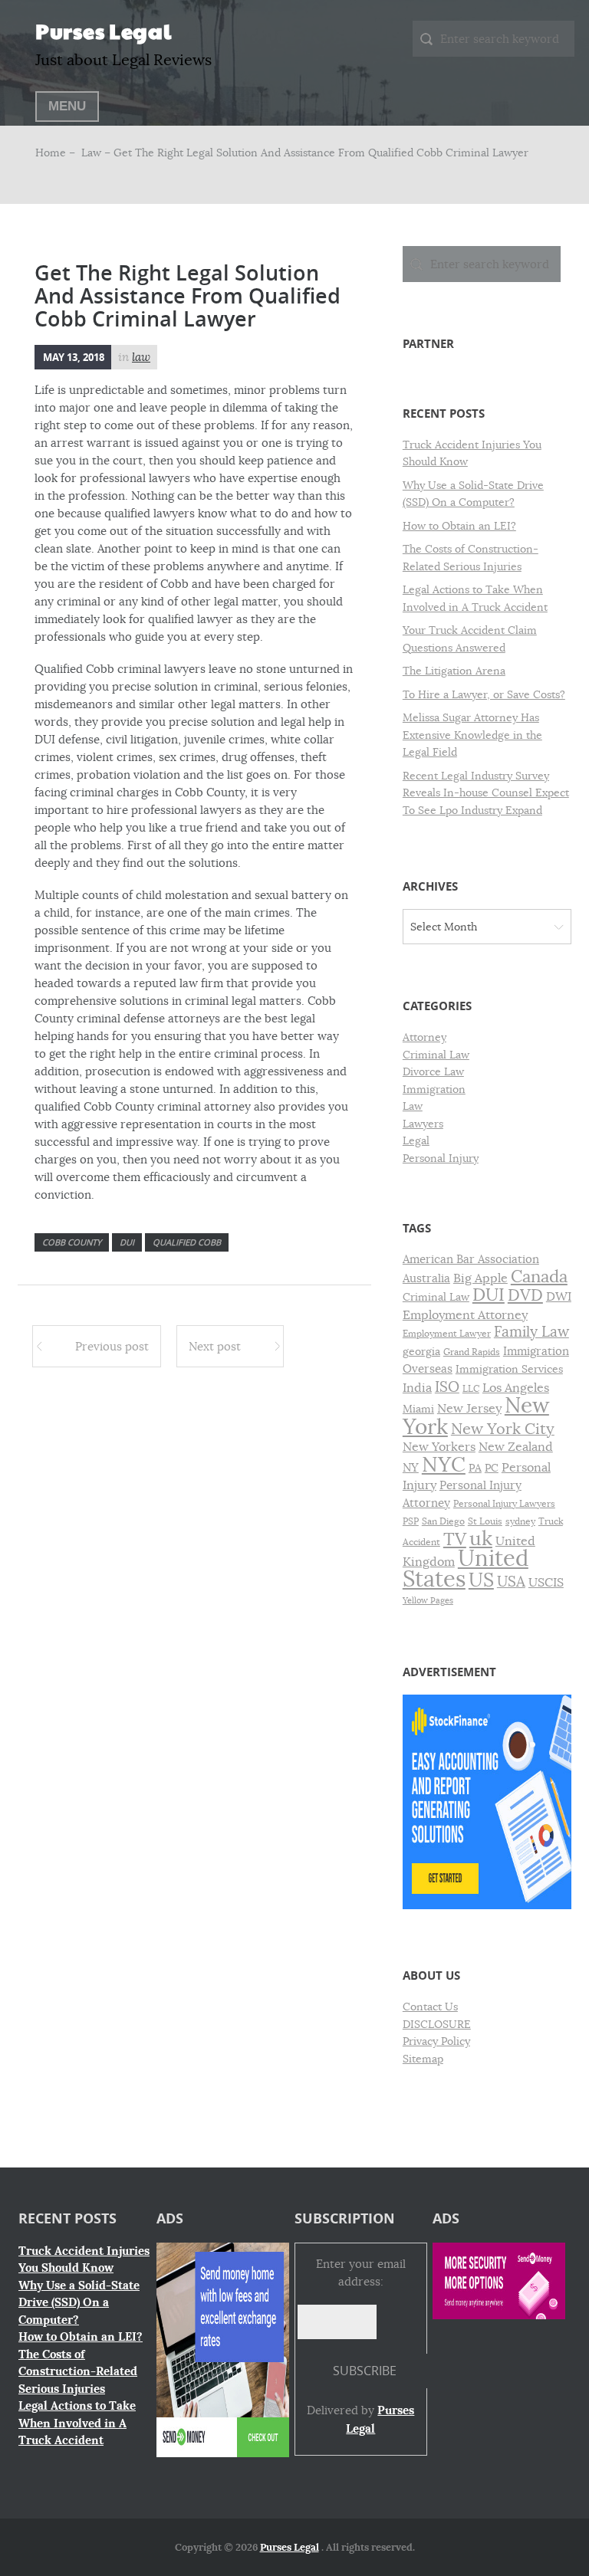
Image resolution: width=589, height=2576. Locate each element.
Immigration (434, 1089)
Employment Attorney (465, 1315)
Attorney (424, 1037)
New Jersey (469, 1409)
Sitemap (423, 2059)
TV (455, 1539)
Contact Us (430, 2007)
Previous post (112, 1346)
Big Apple (480, 1278)
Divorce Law (433, 1071)
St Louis (485, 1521)
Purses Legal (103, 31)
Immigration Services (509, 1369)
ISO (447, 1387)
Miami (418, 1409)
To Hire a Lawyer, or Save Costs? (484, 694)
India (417, 1388)
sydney (520, 1521)
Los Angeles (516, 1388)
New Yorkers (439, 1447)
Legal (416, 1140)
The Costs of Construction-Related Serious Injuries (78, 2372)
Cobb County (72, 1242)
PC (492, 1468)
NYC (444, 1465)
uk (481, 1539)
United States (466, 1569)
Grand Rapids (472, 1352)
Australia (426, 1278)
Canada (539, 1277)
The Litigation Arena (454, 671)
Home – (57, 153)
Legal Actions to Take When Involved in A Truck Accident (77, 2423)
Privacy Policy (436, 2041)
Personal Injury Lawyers (504, 1504)
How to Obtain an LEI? (459, 526)
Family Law (531, 1332)
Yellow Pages (428, 1601)
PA (475, 1468)
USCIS (546, 1583)
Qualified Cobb (187, 1242)
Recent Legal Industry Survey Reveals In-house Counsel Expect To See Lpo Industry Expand (486, 793)
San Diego (443, 1521)
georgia (421, 1352)
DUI (127, 1242)
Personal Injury (441, 1158)
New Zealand (516, 1447)
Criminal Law (436, 1055)
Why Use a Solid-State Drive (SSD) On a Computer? (79, 2303)
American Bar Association (471, 1259)
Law (91, 153)
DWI (559, 1297)
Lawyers (423, 1124)
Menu (67, 106)
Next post (215, 1346)
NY (411, 1468)
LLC (471, 1389)
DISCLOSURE (437, 2024)
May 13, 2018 (74, 357)
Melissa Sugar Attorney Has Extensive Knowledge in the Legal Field (472, 735)
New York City (503, 1429)
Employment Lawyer (447, 1334)
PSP (411, 1521)
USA (511, 1582)
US (481, 1580)
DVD (525, 1295)
